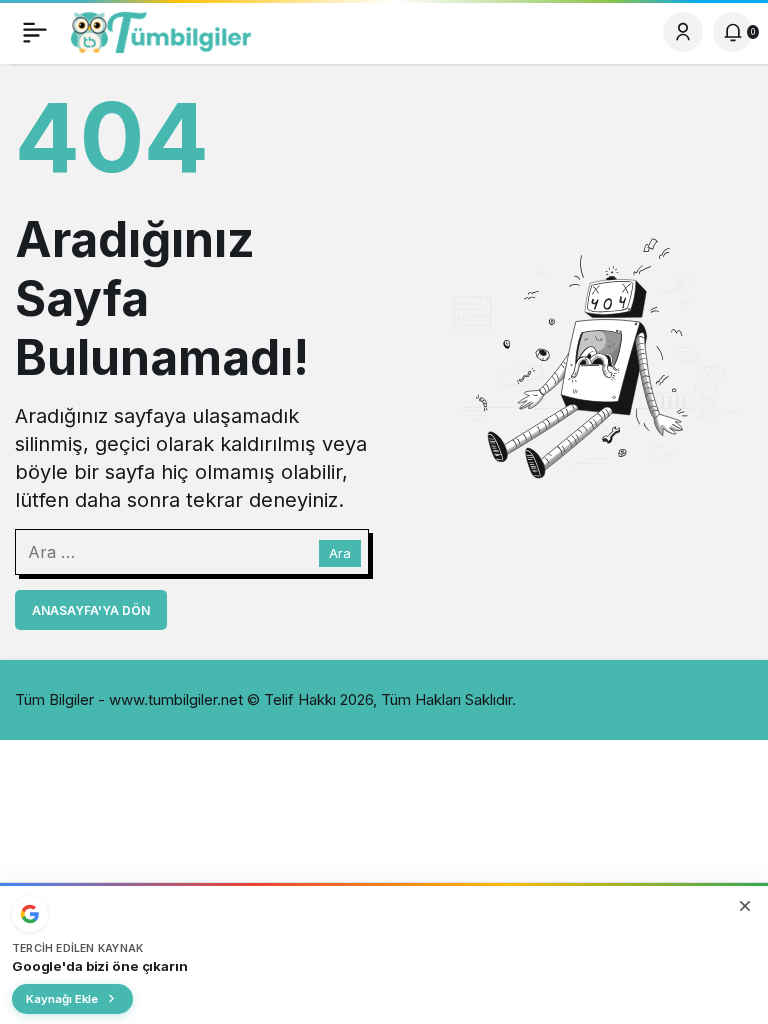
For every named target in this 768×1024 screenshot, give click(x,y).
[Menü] (35, 32)
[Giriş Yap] (683, 32)
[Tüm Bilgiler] (161, 30)
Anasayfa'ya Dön (91, 610)
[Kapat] (745, 906)
